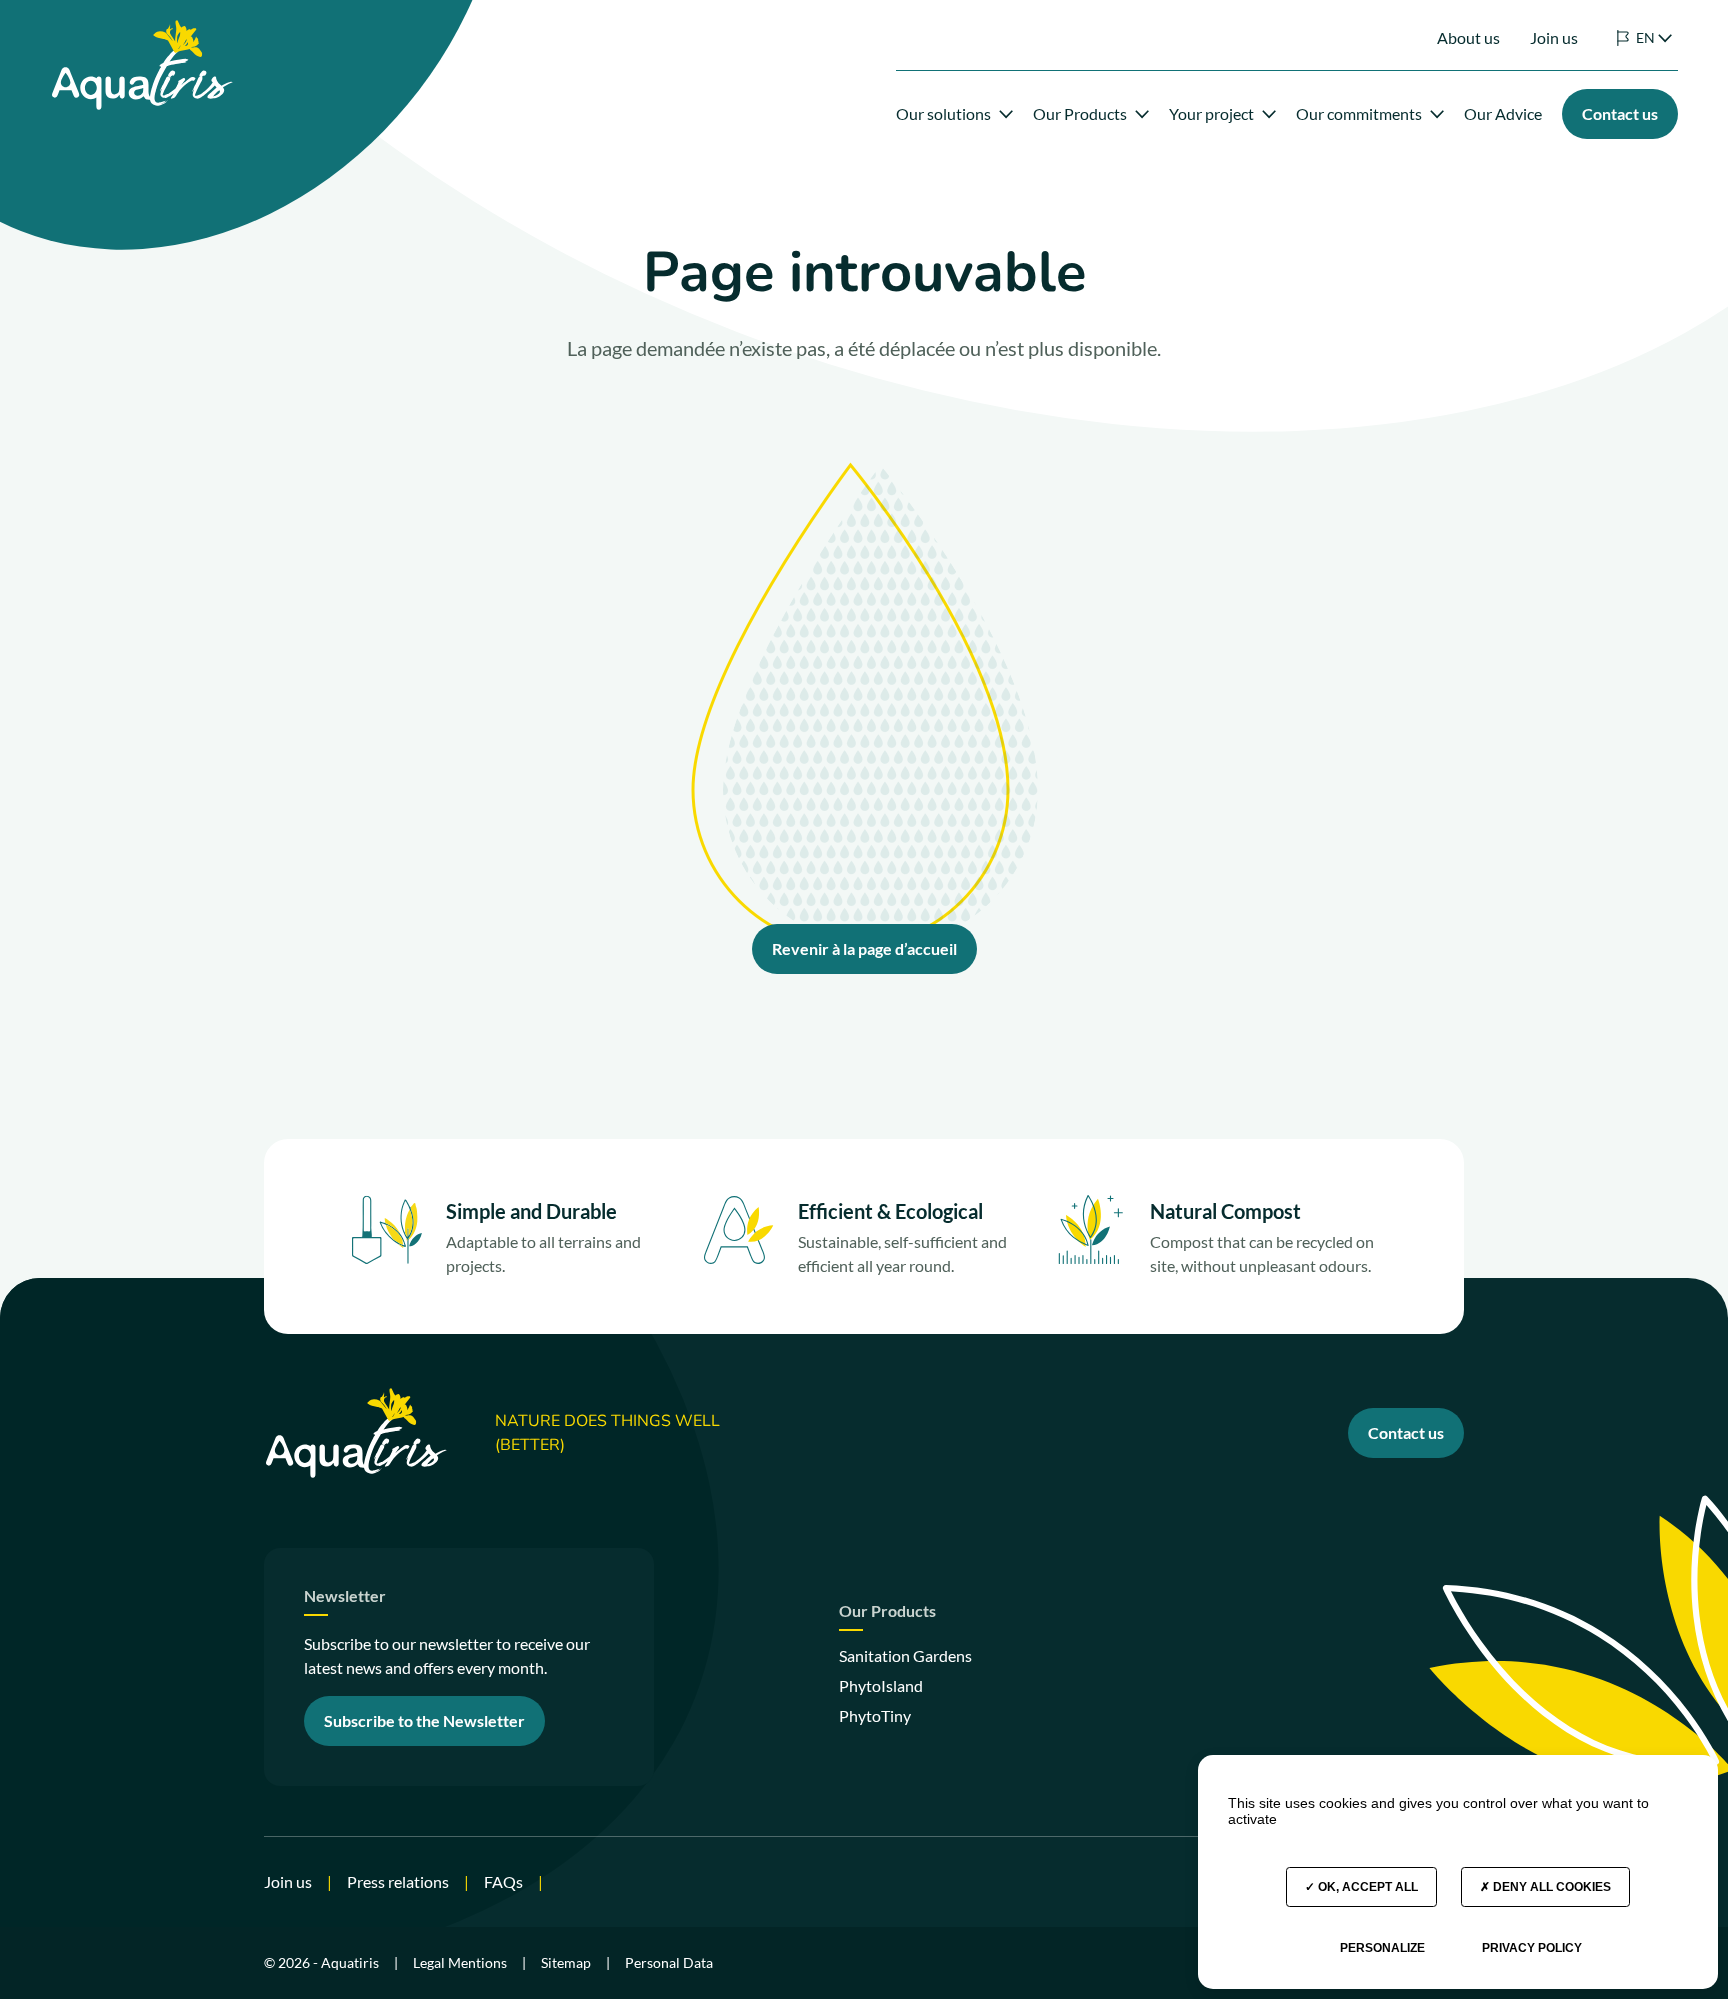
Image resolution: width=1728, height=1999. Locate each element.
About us (1468, 37)
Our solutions (943, 113)
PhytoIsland (881, 1685)
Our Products (1080, 113)
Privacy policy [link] (1532, 1948)
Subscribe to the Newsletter (424, 1720)
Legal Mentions (460, 1962)
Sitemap (566, 1962)
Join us (1554, 37)
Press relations (398, 1881)
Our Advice (1503, 113)
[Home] (141, 31)
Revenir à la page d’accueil (864, 948)
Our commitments (1359, 113)
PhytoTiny (875, 1715)
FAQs (503, 1881)
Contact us (1406, 1432)
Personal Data (669, 1962)
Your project (1211, 113)
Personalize (1382, 1948)
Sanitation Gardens (905, 1655)
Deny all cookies (1550, 1887)
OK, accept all (1366, 1887)
